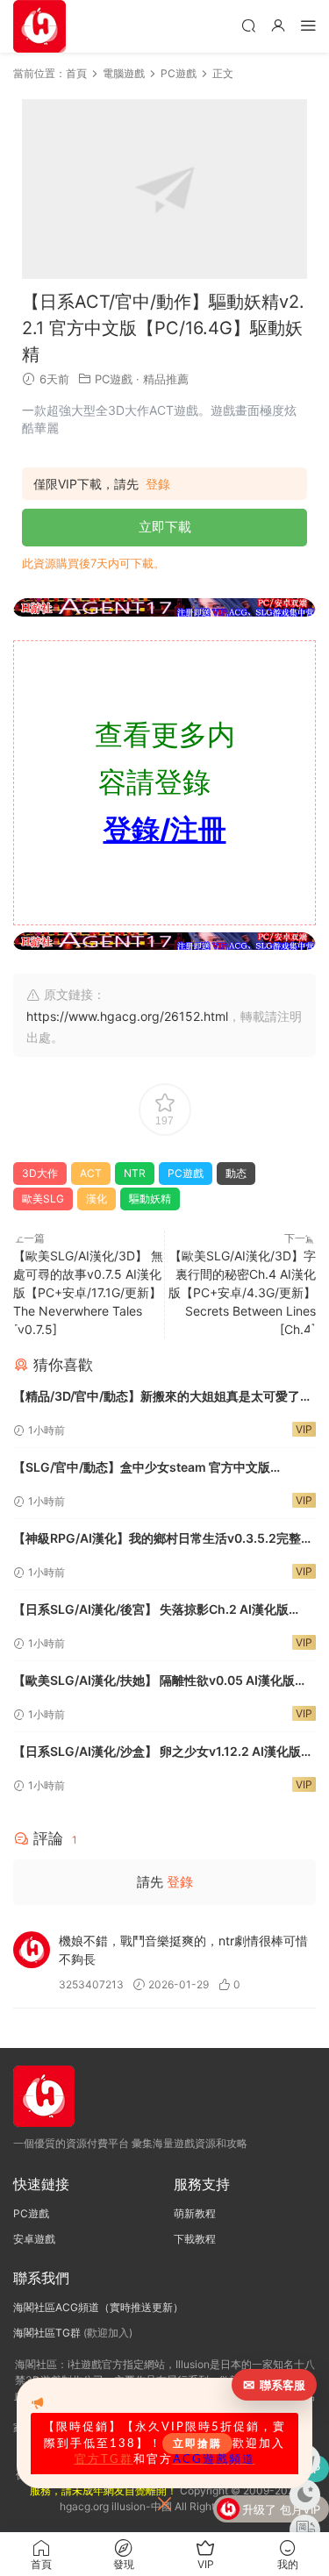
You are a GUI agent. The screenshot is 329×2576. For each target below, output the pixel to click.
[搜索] (248, 25)
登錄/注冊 (165, 829)
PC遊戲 (114, 379)
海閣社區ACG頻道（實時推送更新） (98, 2307)
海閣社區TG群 (47, 2333)
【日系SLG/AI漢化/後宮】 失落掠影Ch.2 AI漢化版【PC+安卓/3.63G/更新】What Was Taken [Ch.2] (155, 1611)
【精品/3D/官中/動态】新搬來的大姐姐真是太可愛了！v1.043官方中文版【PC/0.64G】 (163, 1398)
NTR (135, 1173)
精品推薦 (166, 379)
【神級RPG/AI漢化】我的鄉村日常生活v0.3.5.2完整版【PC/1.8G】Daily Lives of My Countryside (163, 1540)
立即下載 (165, 527)
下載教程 (195, 2239)
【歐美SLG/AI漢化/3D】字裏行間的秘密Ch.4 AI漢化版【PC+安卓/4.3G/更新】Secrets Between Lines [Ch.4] (242, 1292)
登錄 (158, 484)
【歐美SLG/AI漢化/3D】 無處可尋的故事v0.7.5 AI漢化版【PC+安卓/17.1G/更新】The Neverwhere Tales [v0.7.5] (88, 1292)
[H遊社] (164, 607)
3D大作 (40, 1173)
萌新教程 (195, 2213)
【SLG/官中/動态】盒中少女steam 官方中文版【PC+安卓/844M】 (142, 1469)
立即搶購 (197, 2444)
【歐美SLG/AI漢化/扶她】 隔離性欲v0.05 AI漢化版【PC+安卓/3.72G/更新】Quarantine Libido (154, 1682)
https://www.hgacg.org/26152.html (127, 1016)
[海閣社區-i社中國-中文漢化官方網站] (39, 26)
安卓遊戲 (34, 2239)
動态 (236, 1173)
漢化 (97, 1199)
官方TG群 (104, 2459)
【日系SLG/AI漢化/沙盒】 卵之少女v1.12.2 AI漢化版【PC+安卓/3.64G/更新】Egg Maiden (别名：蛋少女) (164, 1753)
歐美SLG (43, 1199)
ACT (91, 1173)
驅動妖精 (150, 1199)
